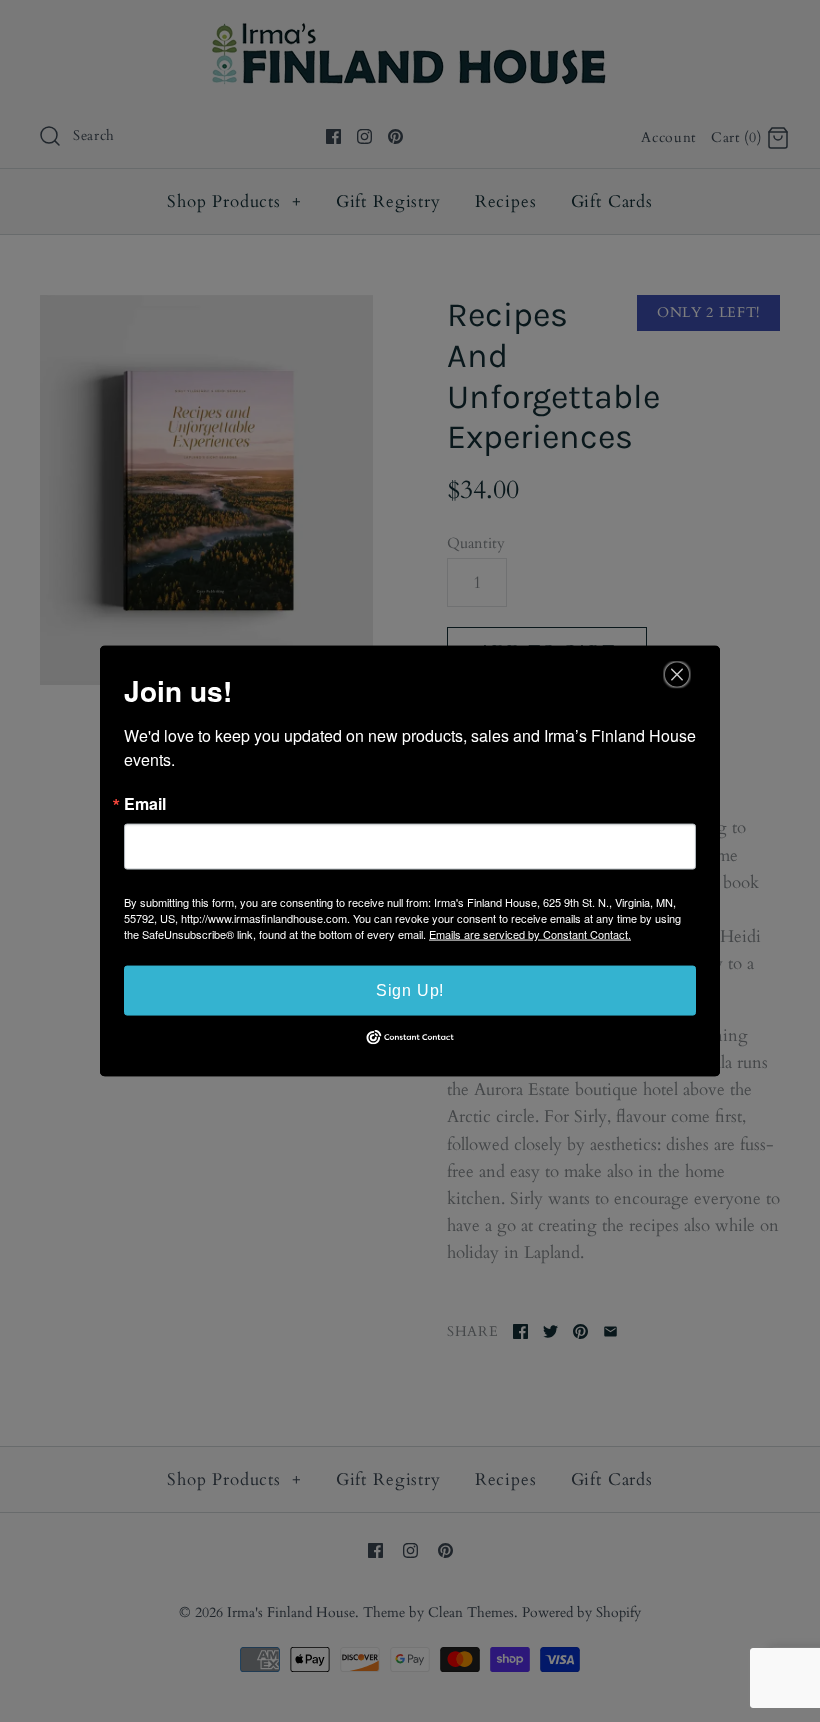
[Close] (677, 675)
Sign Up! (410, 990)
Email (145, 804)
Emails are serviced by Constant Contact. (530, 934)
